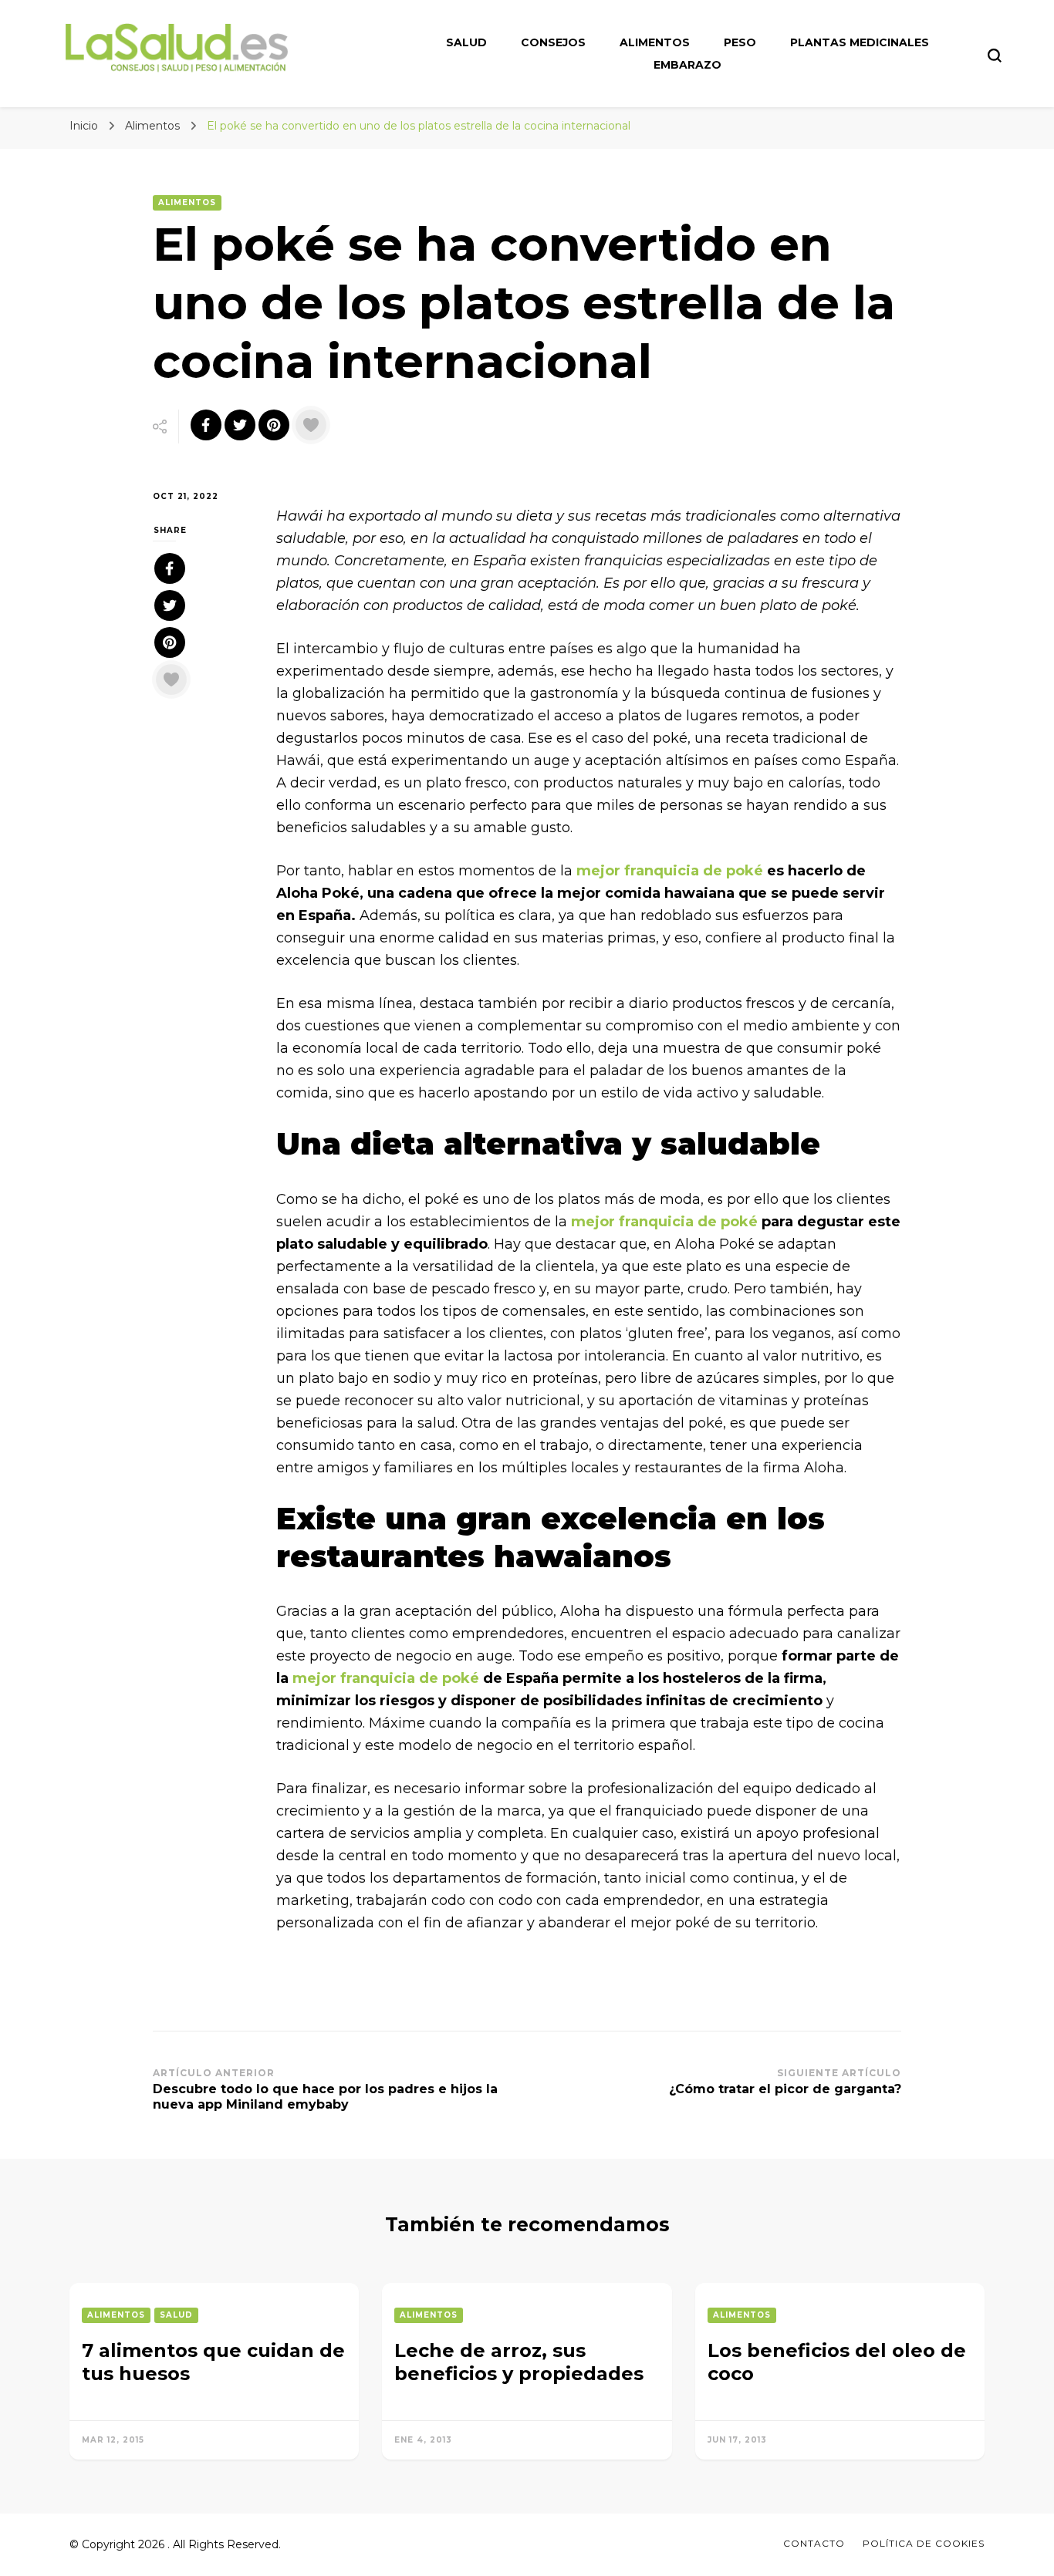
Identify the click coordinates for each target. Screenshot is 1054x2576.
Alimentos (655, 42)
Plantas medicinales (860, 42)
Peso (740, 42)
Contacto (814, 2543)
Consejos (553, 42)
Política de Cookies (924, 2543)
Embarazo (687, 65)
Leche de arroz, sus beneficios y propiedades (519, 2362)
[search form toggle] (995, 56)
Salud (466, 42)
